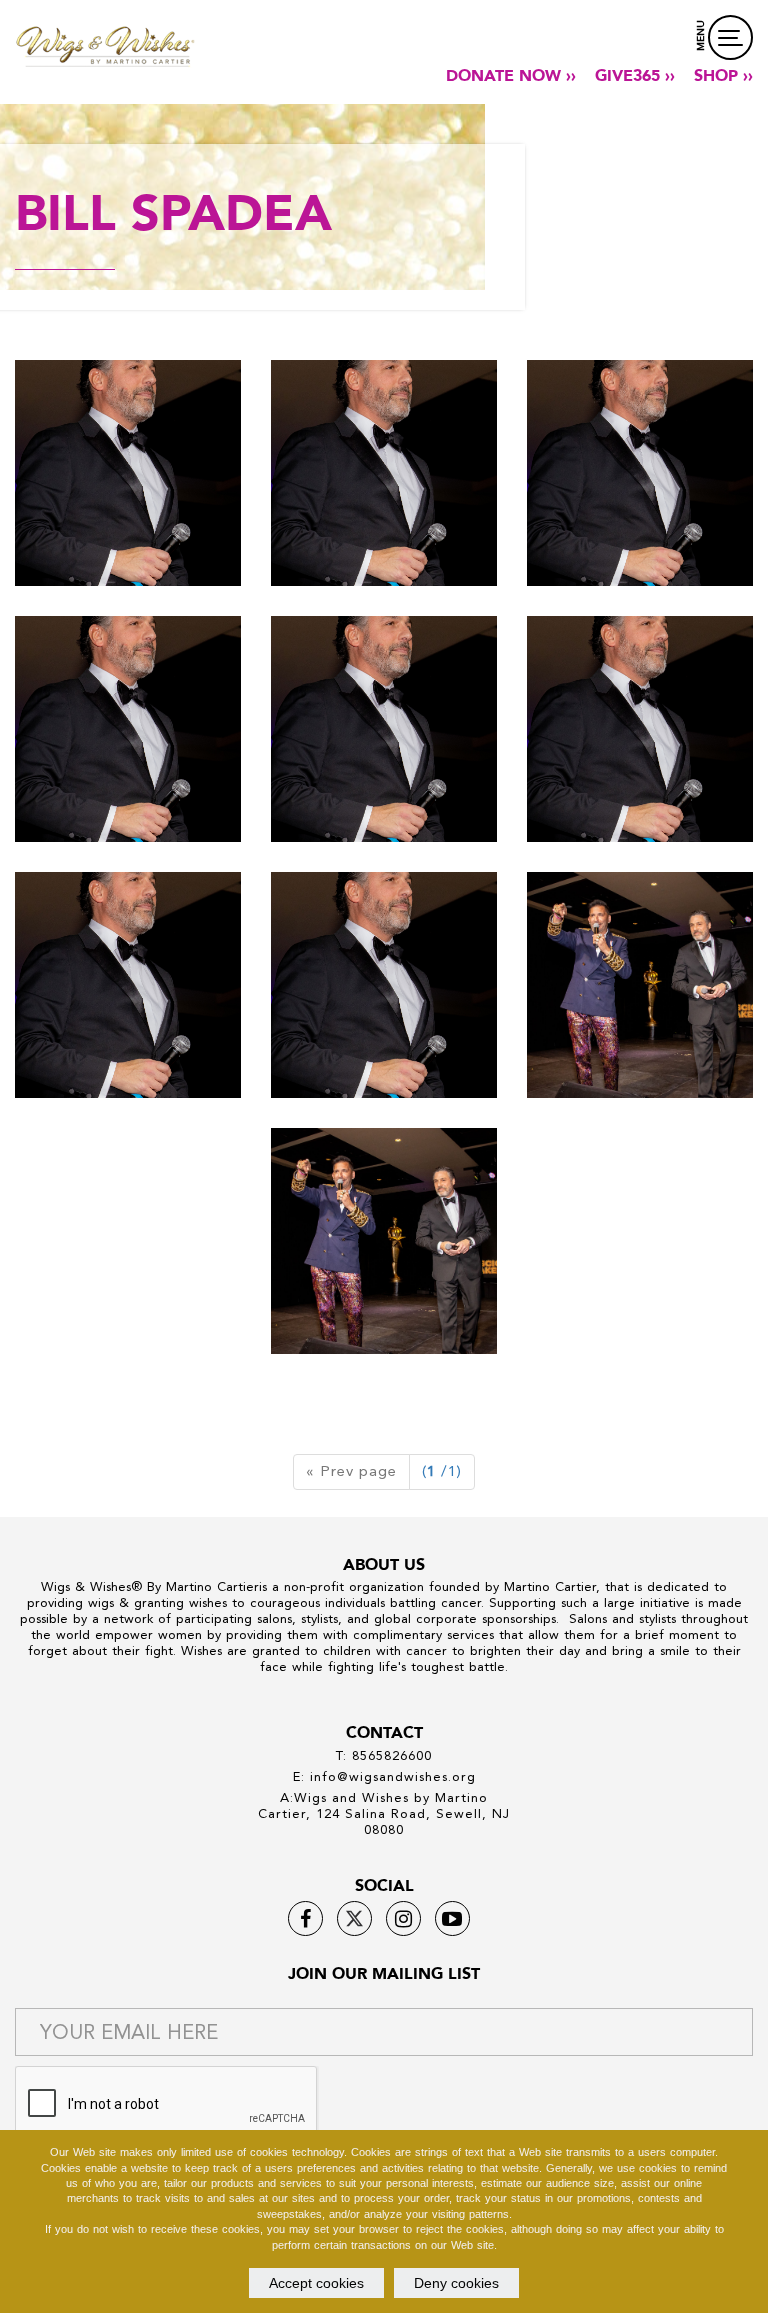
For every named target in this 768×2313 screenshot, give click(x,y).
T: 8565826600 (384, 1755)
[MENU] (730, 37)
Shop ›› (723, 76)
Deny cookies (456, 2283)
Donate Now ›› (511, 76)
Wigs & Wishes (86, 1586)
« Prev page (351, 1471)
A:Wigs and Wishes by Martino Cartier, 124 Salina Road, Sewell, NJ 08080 (384, 1813)
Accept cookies (316, 2283)
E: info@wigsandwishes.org (384, 1776)
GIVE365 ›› (635, 76)
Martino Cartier (212, 1586)
